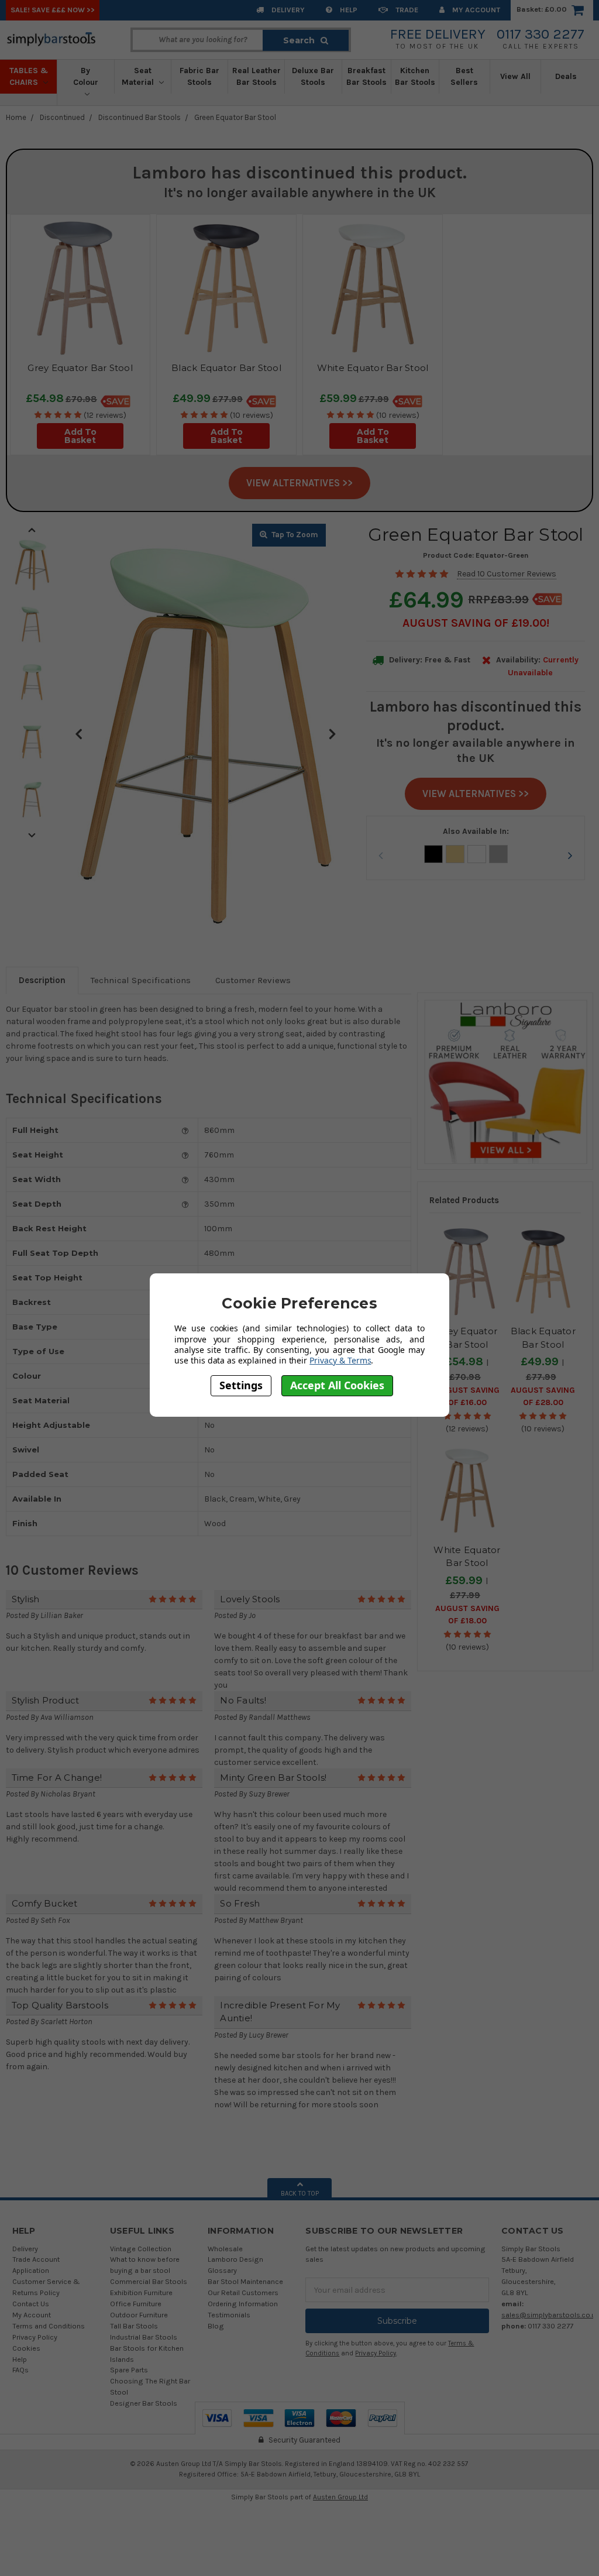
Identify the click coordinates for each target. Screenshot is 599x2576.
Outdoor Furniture (139, 2315)
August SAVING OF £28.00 (543, 1396)
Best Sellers (464, 76)
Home (16, 117)
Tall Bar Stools (134, 2326)
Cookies (26, 2348)
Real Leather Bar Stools (257, 76)
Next (332, 733)
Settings (241, 1385)
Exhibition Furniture (141, 2292)
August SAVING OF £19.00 (474, 623)
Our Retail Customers (243, 2292)
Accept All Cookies (337, 1385)
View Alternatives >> (299, 483)
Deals (566, 76)
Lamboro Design (235, 2259)
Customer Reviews (253, 980)
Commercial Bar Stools (149, 2281)
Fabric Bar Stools (199, 76)
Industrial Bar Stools (144, 2337)
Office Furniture (136, 2304)
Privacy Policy (35, 2337)
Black (433, 854)
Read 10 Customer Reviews (507, 574)
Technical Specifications (141, 980)
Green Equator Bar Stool (235, 117)
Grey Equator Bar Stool (80, 368)
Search (299, 40)
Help (348, 10)
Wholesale (225, 2249)
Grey (498, 854)
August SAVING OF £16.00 (467, 1396)
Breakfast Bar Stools (366, 76)
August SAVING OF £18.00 (467, 1615)
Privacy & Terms (340, 1360)
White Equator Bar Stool (373, 368)
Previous (78, 733)
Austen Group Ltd (340, 2497)
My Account (475, 10)
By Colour (86, 76)
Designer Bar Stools (144, 2403)
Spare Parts (129, 2370)
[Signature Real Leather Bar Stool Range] (505, 1081)
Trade (406, 10)
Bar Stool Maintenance (245, 2281)
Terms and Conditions (49, 2326)
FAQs (20, 2370)
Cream (455, 854)
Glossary (222, 2270)
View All (515, 76)
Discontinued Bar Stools (140, 117)
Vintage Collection (141, 2249)
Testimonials (229, 2315)
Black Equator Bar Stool (226, 368)
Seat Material (139, 76)
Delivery (287, 10)
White (477, 854)
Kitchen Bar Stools (415, 76)
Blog (216, 2326)
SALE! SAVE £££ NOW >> (53, 10)
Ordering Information (243, 2304)
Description (42, 980)
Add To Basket (80, 436)
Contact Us (31, 2304)
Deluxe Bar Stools (313, 76)
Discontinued (62, 117)
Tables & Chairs (29, 76)
